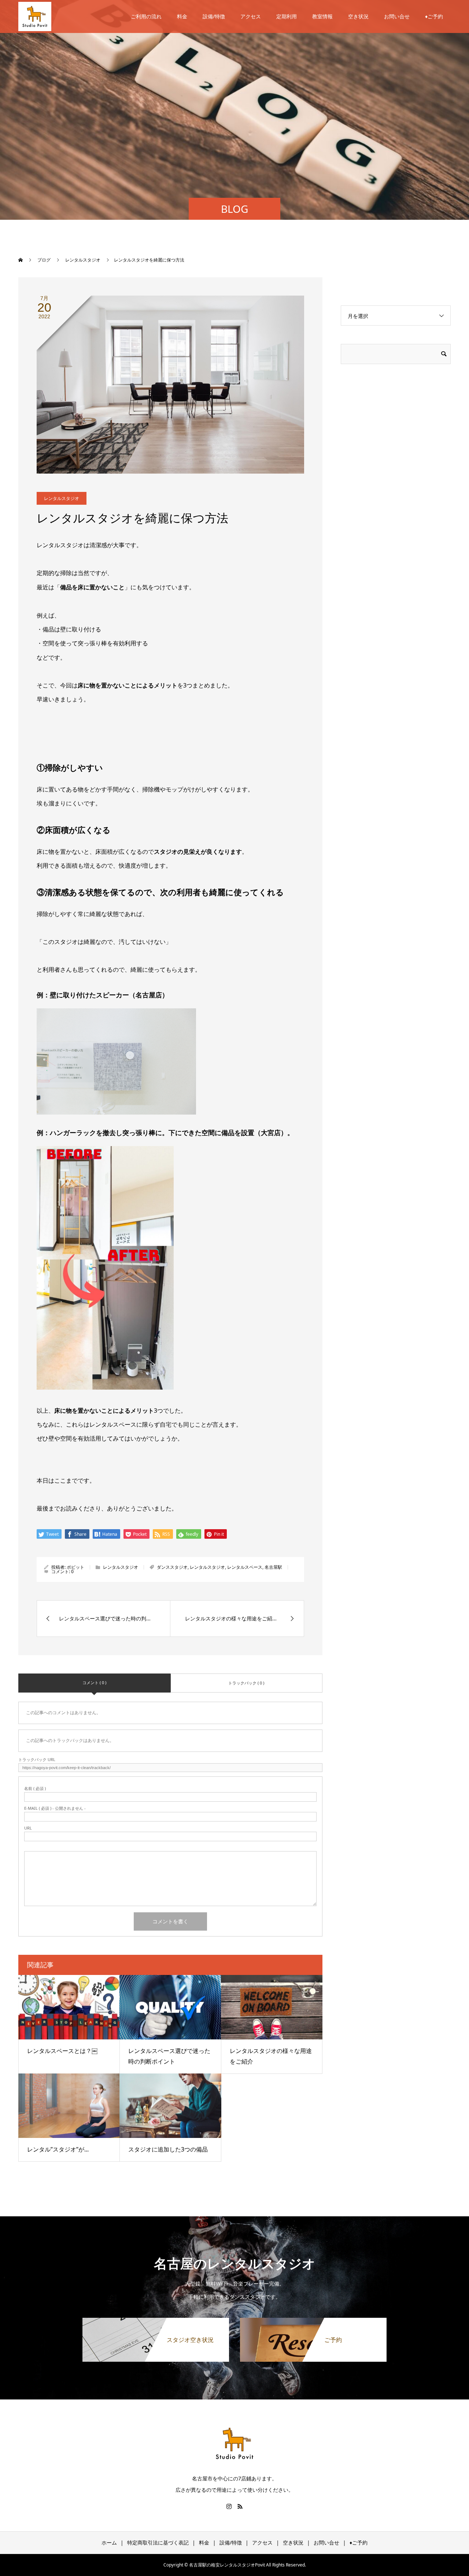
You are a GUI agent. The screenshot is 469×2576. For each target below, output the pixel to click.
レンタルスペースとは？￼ (62, 2051)
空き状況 (358, 16)
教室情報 (322, 16)
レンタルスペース (245, 1567)
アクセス (251, 16)
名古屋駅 (273, 1567)
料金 (182, 16)
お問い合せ (397, 16)
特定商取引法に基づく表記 (158, 2542)
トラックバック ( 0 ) (246, 1683)
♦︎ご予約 (434, 16)
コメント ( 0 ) (94, 1682)
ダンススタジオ (172, 1567)
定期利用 (287, 16)
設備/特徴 (214, 16)
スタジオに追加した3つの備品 (168, 2149)
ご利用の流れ (146, 16)
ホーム (109, 2542)
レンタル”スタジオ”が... (58, 2149)
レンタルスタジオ (62, 498)
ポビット (75, 1567)
